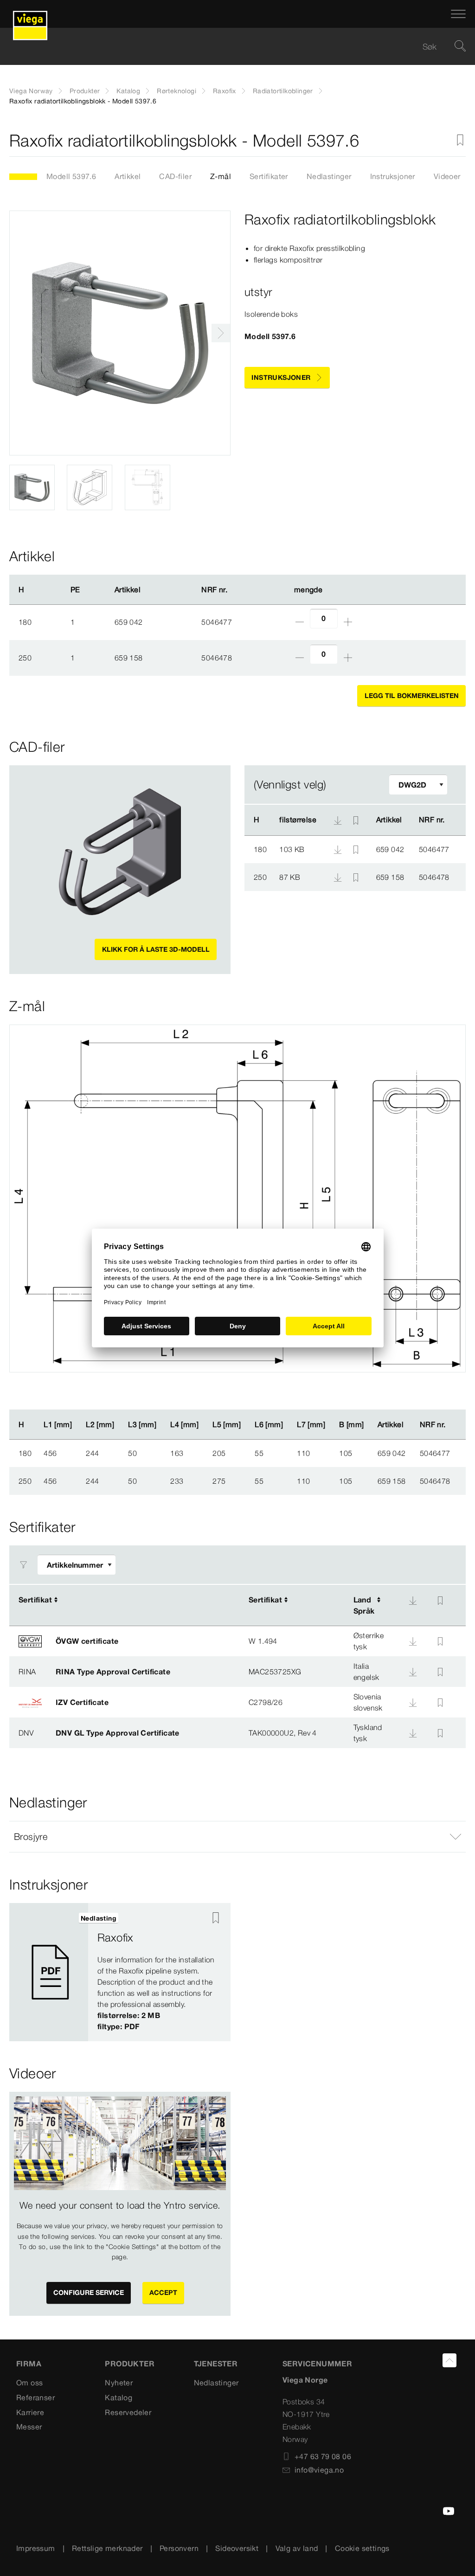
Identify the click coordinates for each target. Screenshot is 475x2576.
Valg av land (297, 2548)
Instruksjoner (393, 176)
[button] (237, 1837)
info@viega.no (319, 2470)
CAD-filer (175, 176)
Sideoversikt (237, 2548)
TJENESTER (216, 2364)
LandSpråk (364, 1605)
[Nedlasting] (339, 849)
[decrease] (300, 622)
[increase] (348, 622)
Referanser (35, 2397)
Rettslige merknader (107, 2548)
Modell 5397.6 (71, 176)
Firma (29, 2364)
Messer (29, 2427)
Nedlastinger (329, 176)
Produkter (85, 91)
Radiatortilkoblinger (283, 91)
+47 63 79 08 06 (323, 2456)
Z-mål (221, 176)
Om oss (29, 2383)
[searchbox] (230, 47)
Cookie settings (362, 2548)
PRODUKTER (130, 2364)
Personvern (179, 2548)
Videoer (447, 176)
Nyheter (119, 2383)
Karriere (30, 2412)
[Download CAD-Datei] (338, 820)
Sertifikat (35, 1600)
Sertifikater (269, 176)
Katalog (128, 91)
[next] (221, 333)
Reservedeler (128, 2412)
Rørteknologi (177, 91)
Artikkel (128, 176)
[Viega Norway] (30, 14)
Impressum (36, 2548)
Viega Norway (31, 91)
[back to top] (449, 2360)
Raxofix (225, 91)
